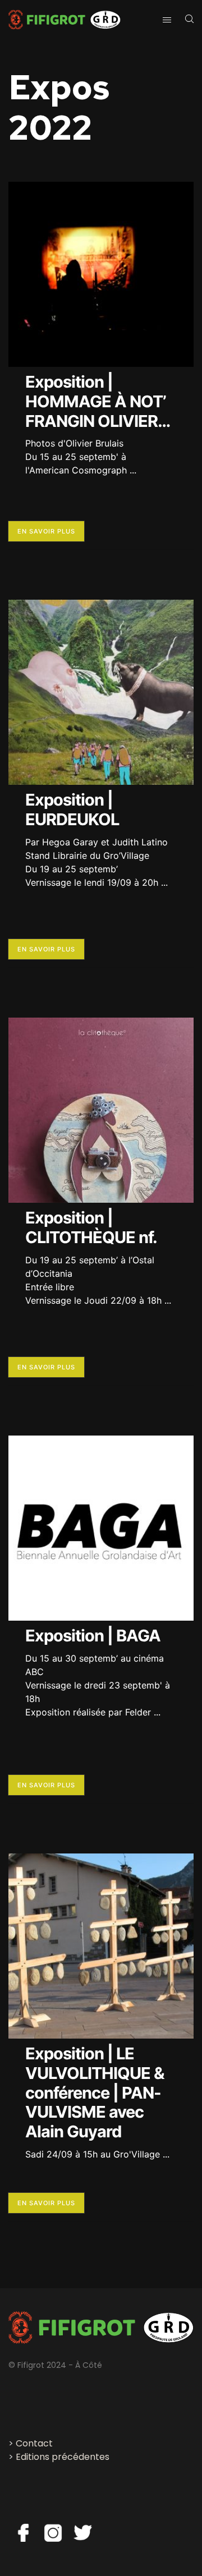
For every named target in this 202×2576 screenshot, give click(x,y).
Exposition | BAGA (93, 1636)
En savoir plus (46, 531)
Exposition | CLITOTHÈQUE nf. (91, 1227)
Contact (34, 2443)
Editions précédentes (63, 2457)
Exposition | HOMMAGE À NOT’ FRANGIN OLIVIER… (98, 401)
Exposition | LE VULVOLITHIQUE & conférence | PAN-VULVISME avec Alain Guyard (95, 2092)
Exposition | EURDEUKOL (72, 809)
